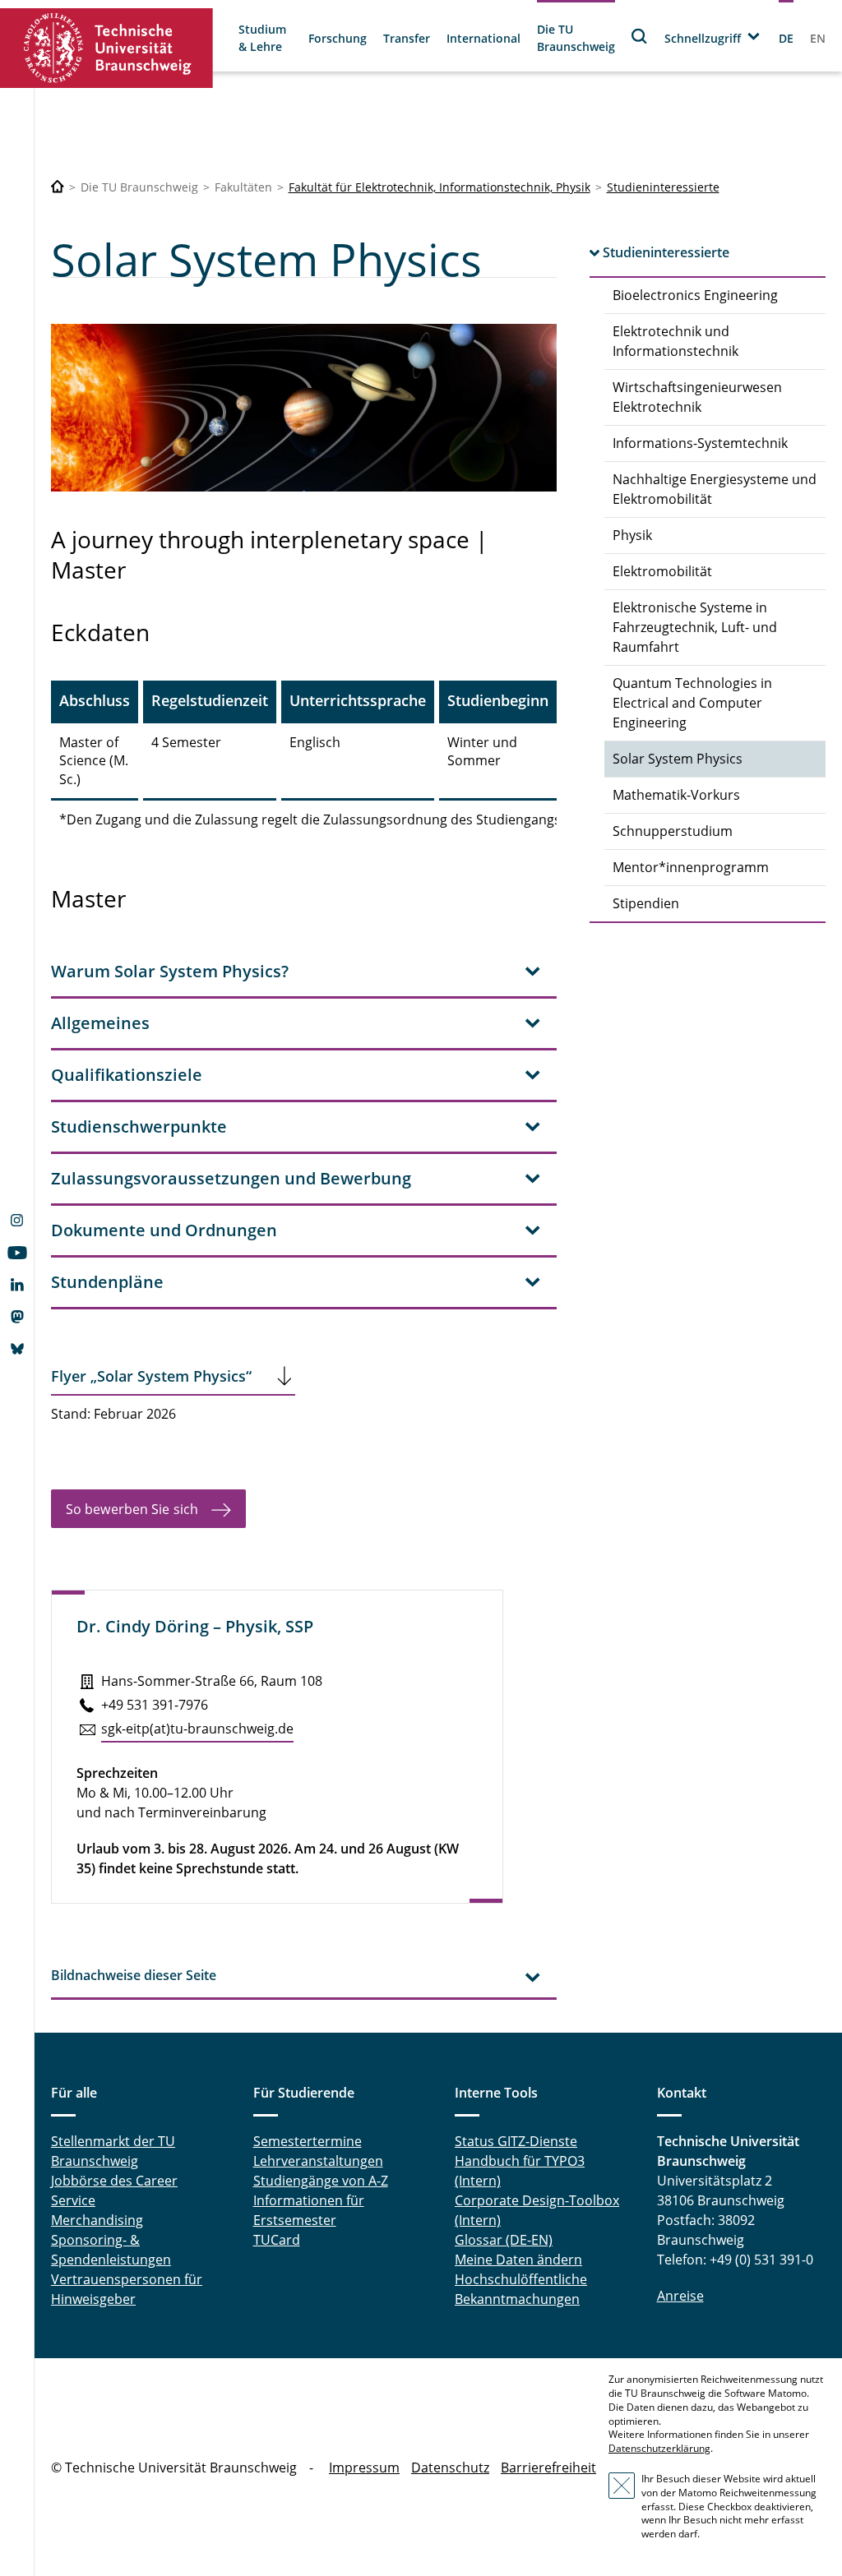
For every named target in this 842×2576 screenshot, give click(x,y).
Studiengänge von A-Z (321, 2181)
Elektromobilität (662, 571)
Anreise (680, 2296)
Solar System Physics (678, 759)
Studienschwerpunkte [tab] (139, 1126)
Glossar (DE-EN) (504, 2240)
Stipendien (646, 903)
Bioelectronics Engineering (695, 295)
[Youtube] (17, 1254)
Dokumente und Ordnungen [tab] (164, 1230)
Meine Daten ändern (518, 2260)
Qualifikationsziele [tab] (127, 1075)
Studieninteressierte (663, 187)
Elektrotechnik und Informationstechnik (675, 341)
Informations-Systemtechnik (700, 443)
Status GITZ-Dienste (516, 2141)
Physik (632, 535)
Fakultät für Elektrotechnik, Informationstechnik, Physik (440, 187)
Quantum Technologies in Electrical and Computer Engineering (692, 703)
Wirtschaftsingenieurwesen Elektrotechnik (697, 397)
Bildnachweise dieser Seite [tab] (134, 1975)
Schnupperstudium (673, 831)
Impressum (364, 2468)
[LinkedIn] (17, 1286)
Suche (640, 36)
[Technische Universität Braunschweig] (107, 48)
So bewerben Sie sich (132, 1509)
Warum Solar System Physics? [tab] (170, 971)
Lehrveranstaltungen (318, 2161)
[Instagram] (17, 1222)
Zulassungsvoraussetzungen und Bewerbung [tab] (231, 1178)
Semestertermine (308, 2141)
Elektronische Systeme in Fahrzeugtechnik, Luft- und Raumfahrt (695, 627)
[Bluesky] (17, 1350)
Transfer (407, 38)
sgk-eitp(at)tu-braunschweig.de (197, 1729)
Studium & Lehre (262, 38)
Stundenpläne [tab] (107, 1282)
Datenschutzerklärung (659, 2448)
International (483, 38)
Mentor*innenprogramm (691, 867)
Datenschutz (450, 2468)
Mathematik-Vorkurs (676, 795)
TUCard (277, 2240)
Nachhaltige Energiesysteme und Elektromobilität (715, 489)
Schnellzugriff (703, 38)
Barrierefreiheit (548, 2468)
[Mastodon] (17, 1318)
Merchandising (97, 2220)
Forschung (338, 38)
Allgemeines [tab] (100, 1023)
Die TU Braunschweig (576, 38)
